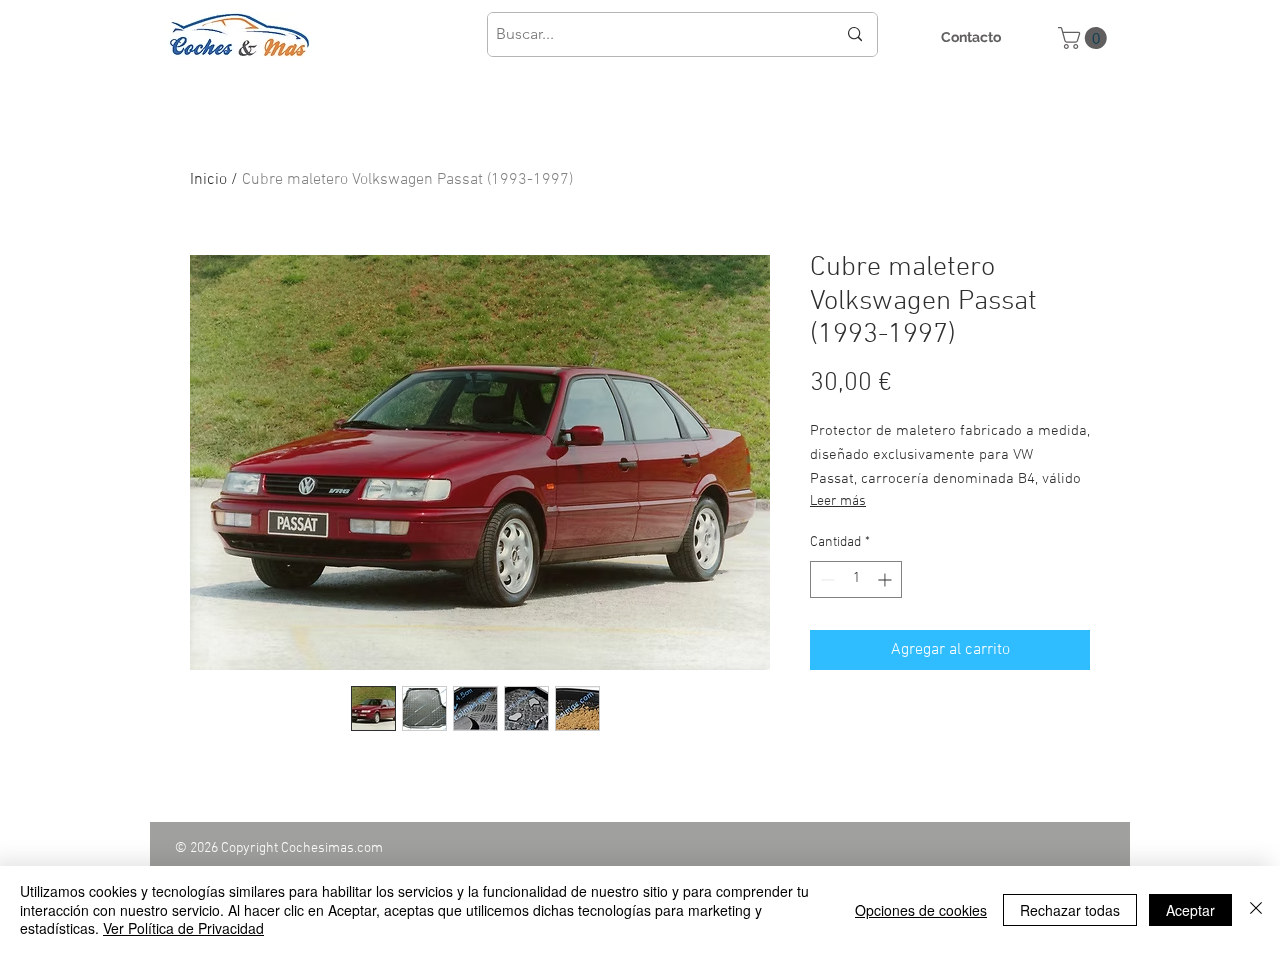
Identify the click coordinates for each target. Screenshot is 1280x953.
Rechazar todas (1070, 910)
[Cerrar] (1256, 909)
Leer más (838, 501)
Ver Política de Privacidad (183, 928)
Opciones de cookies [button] (921, 910)
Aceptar (1190, 910)
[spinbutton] (856, 579)
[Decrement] (825, 579)
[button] (1085, 38)
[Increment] (886, 579)
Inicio (208, 180)
